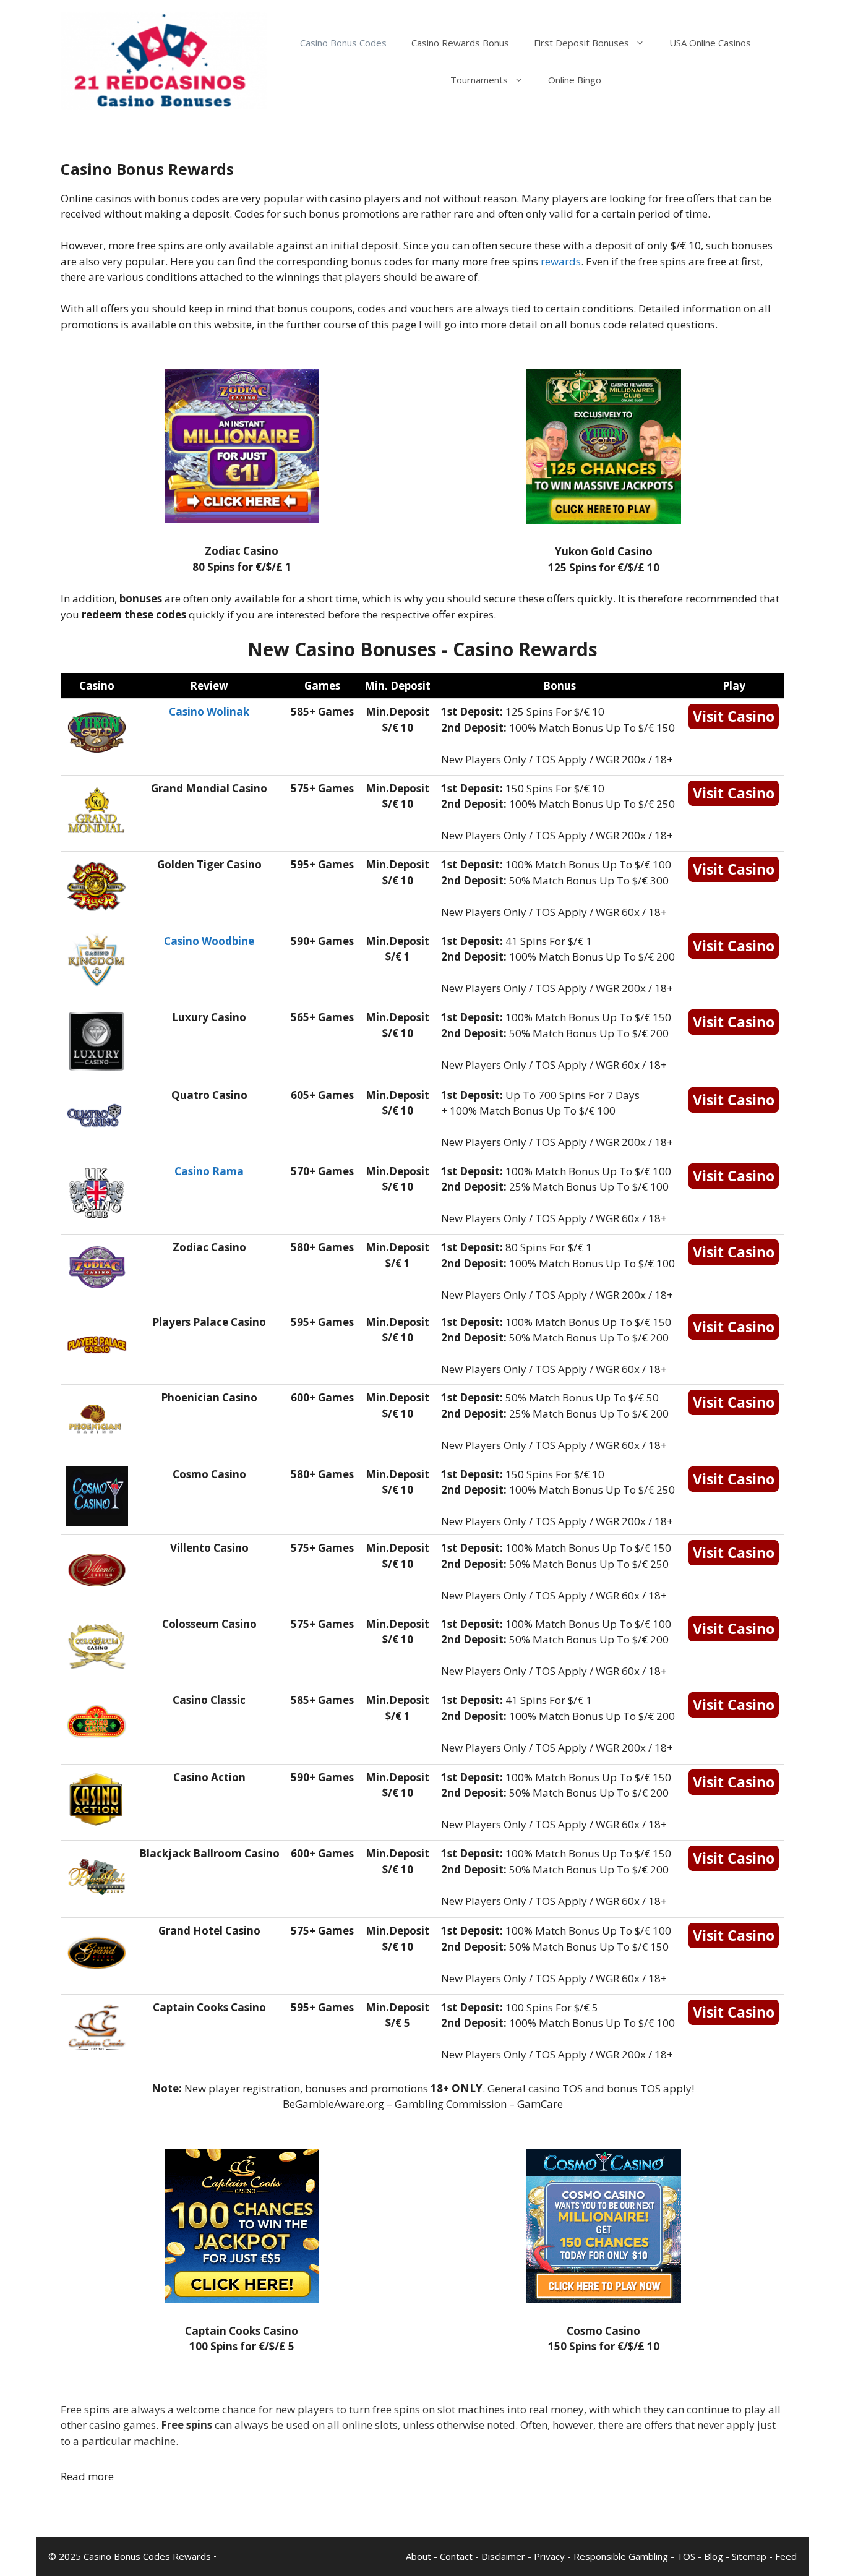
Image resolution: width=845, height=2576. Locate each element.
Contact (456, 2556)
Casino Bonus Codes (343, 43)
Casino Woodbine (209, 941)
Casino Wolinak (209, 712)
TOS (686, 2556)
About (418, 2556)
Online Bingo (575, 80)
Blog (714, 2556)
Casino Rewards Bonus (460, 43)
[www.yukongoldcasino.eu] (604, 520)
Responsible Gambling (621, 2556)
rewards (561, 261)
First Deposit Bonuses (581, 43)
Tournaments (479, 80)
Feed (786, 2556)
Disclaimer (503, 2556)
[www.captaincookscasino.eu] (242, 2299)
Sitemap (749, 2556)
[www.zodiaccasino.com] (242, 519)
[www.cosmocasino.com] (604, 2299)
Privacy (549, 2556)
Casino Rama (209, 1171)
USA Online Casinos (710, 43)
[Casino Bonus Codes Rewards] (164, 60)
